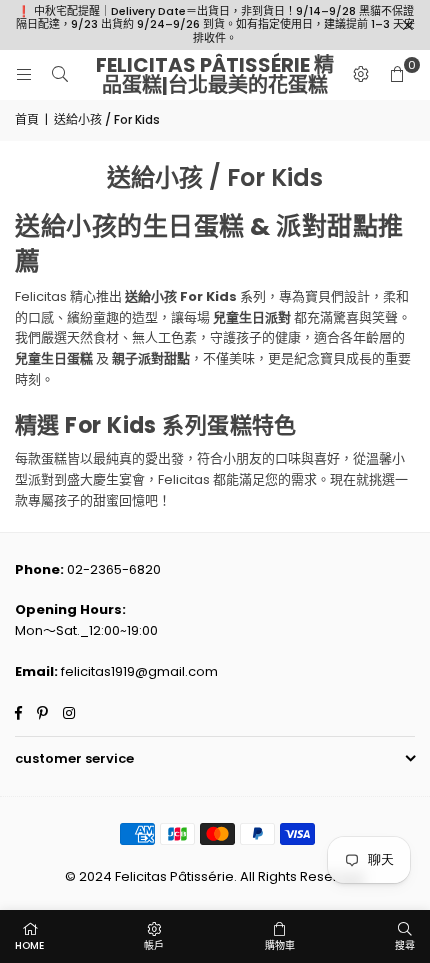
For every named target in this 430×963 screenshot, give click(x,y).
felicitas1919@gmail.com (139, 671)
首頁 (27, 119)
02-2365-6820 (114, 569)
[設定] (361, 75)
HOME (29, 945)
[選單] (24, 74)
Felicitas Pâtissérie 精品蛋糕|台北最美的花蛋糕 (215, 75)
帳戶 (154, 945)
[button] (397, 75)
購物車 (280, 945)
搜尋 (405, 945)
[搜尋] (60, 74)
